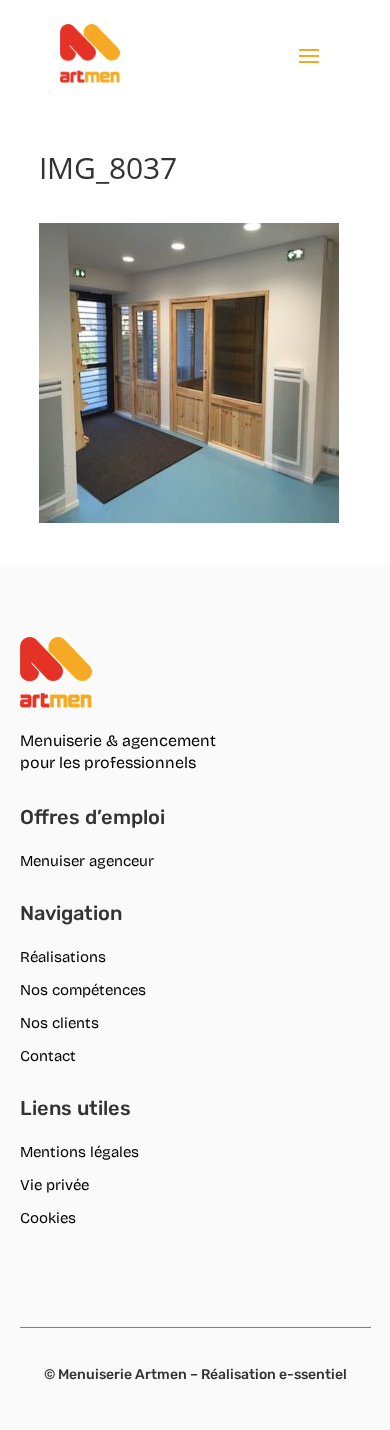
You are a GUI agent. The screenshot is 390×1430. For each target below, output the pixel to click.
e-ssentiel (313, 1374)
